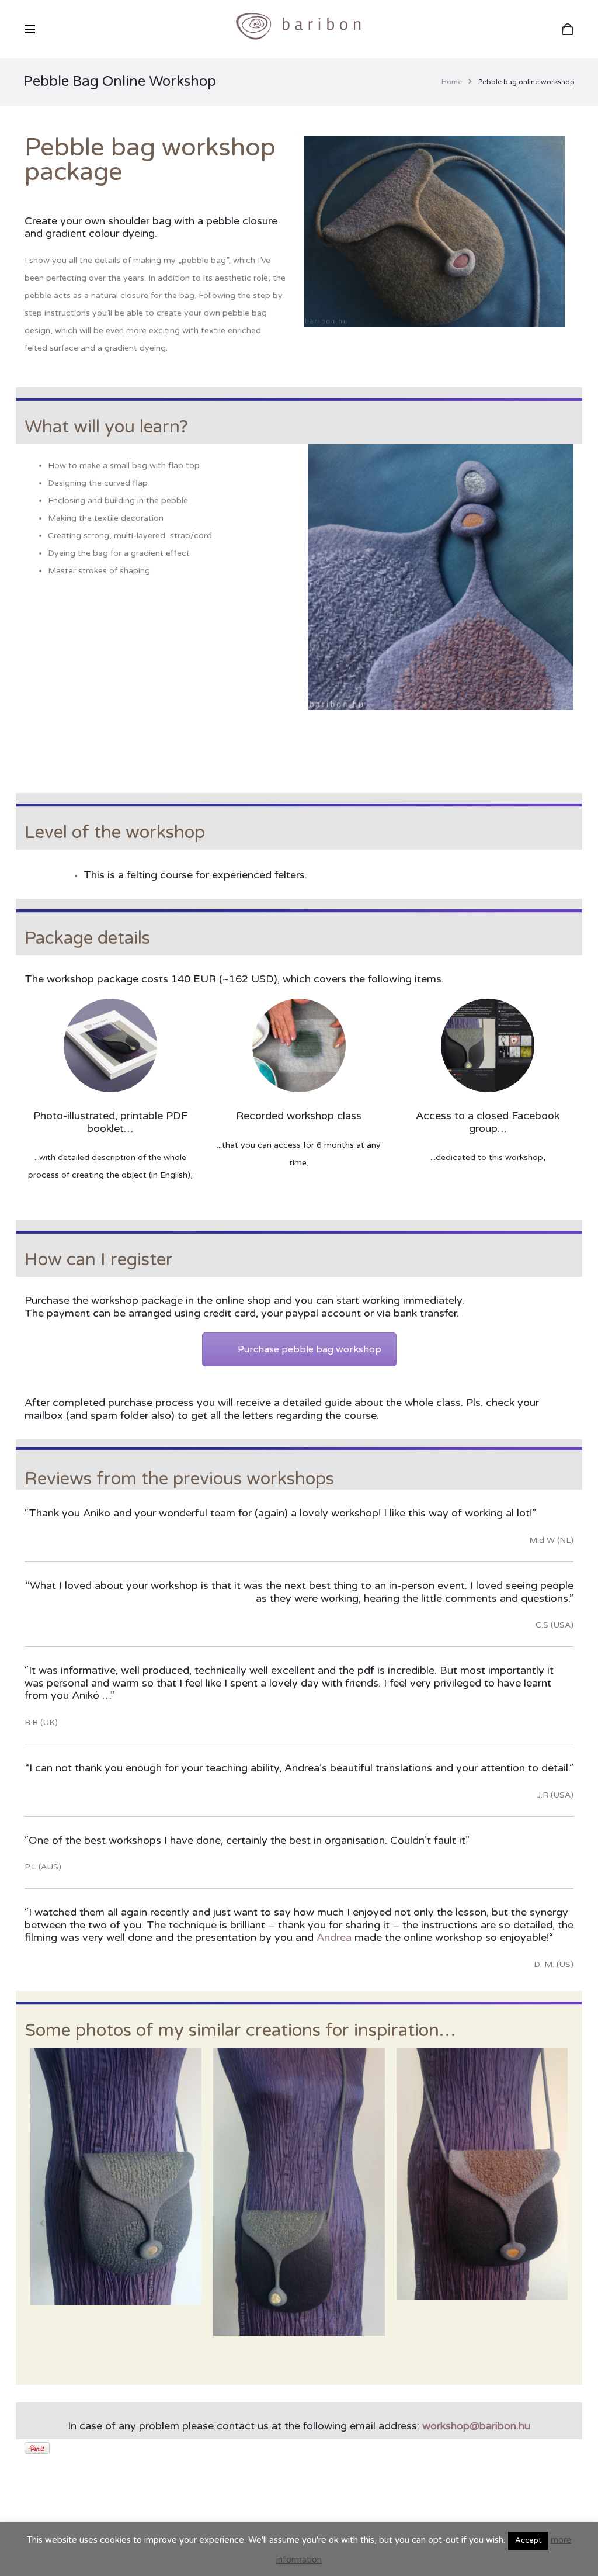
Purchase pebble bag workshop (310, 1349)
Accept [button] (528, 2540)
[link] (334, 1937)
